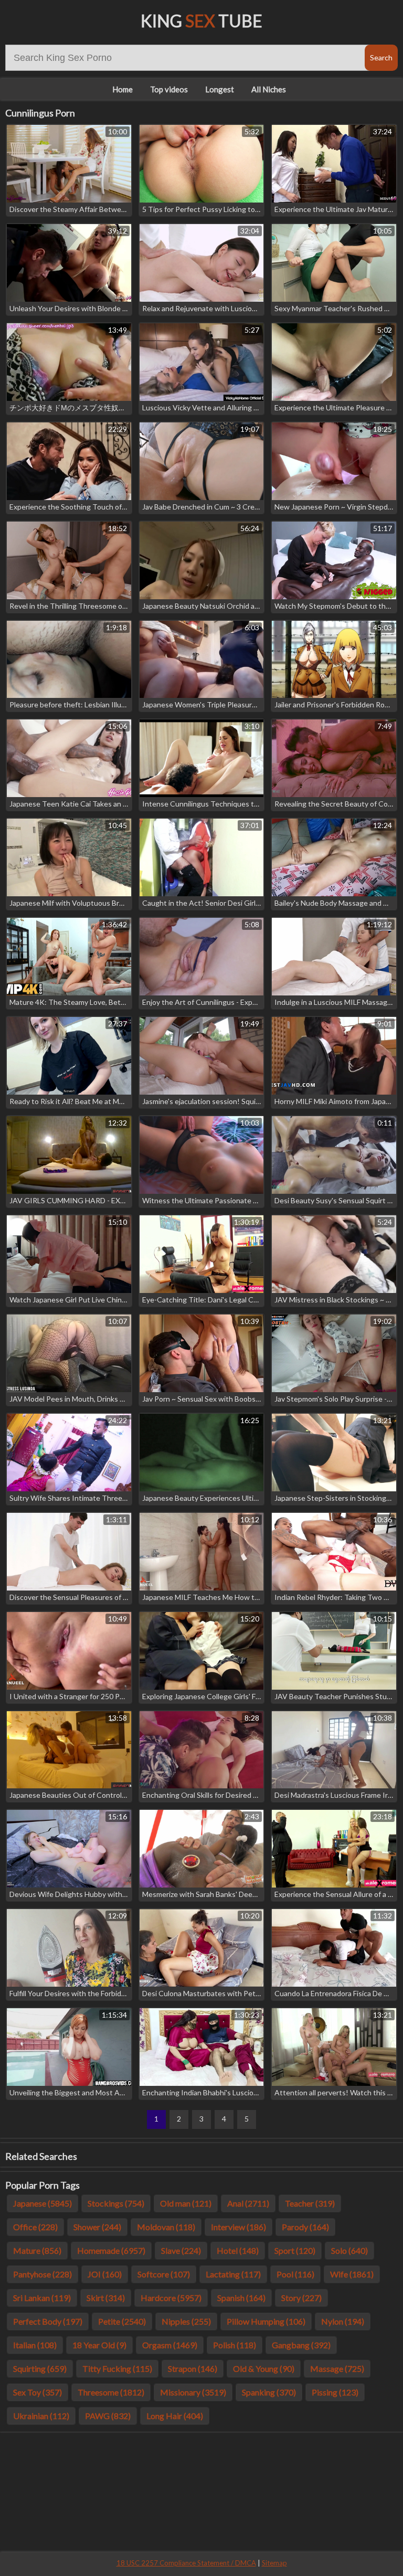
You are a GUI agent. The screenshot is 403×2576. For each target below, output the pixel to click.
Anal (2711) (248, 2203)
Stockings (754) (116, 2203)
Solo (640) (349, 2250)
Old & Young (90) (264, 2368)
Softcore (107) (164, 2274)
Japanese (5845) (43, 2203)
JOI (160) (105, 2274)
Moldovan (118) (166, 2227)
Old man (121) (186, 2203)
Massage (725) (337, 2368)
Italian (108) (35, 2345)
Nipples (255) (186, 2321)
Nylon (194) (343, 2321)
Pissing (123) (335, 2392)
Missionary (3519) (193, 2392)
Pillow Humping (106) (266, 2321)
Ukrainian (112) (41, 2416)
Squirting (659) (40, 2368)
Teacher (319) (310, 2203)
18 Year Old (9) (99, 2345)
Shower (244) (97, 2227)
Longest (220, 89)
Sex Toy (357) (38, 2392)
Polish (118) (235, 2345)
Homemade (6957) (111, 2250)
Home (123, 89)
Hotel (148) (238, 2250)
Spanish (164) (241, 2298)
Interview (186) (238, 2227)
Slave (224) (181, 2250)
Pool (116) (295, 2274)
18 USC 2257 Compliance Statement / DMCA (186, 2563)
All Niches (269, 89)
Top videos (169, 89)
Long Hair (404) (175, 2416)
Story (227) (301, 2298)
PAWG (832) (108, 2416)
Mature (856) (37, 2250)
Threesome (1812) (111, 2392)
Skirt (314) (106, 2298)
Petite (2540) (122, 2321)
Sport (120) (295, 2250)
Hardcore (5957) (171, 2298)
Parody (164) (305, 2227)
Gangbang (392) (301, 2345)
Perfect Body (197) (48, 2321)
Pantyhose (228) (43, 2274)
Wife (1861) (352, 2274)
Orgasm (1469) (170, 2345)
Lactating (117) (233, 2274)
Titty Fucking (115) (117, 2368)
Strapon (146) (193, 2368)
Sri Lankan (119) (42, 2298)
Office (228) (35, 2227)
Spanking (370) (269, 2392)
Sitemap (274, 2563)
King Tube (201, 21)
